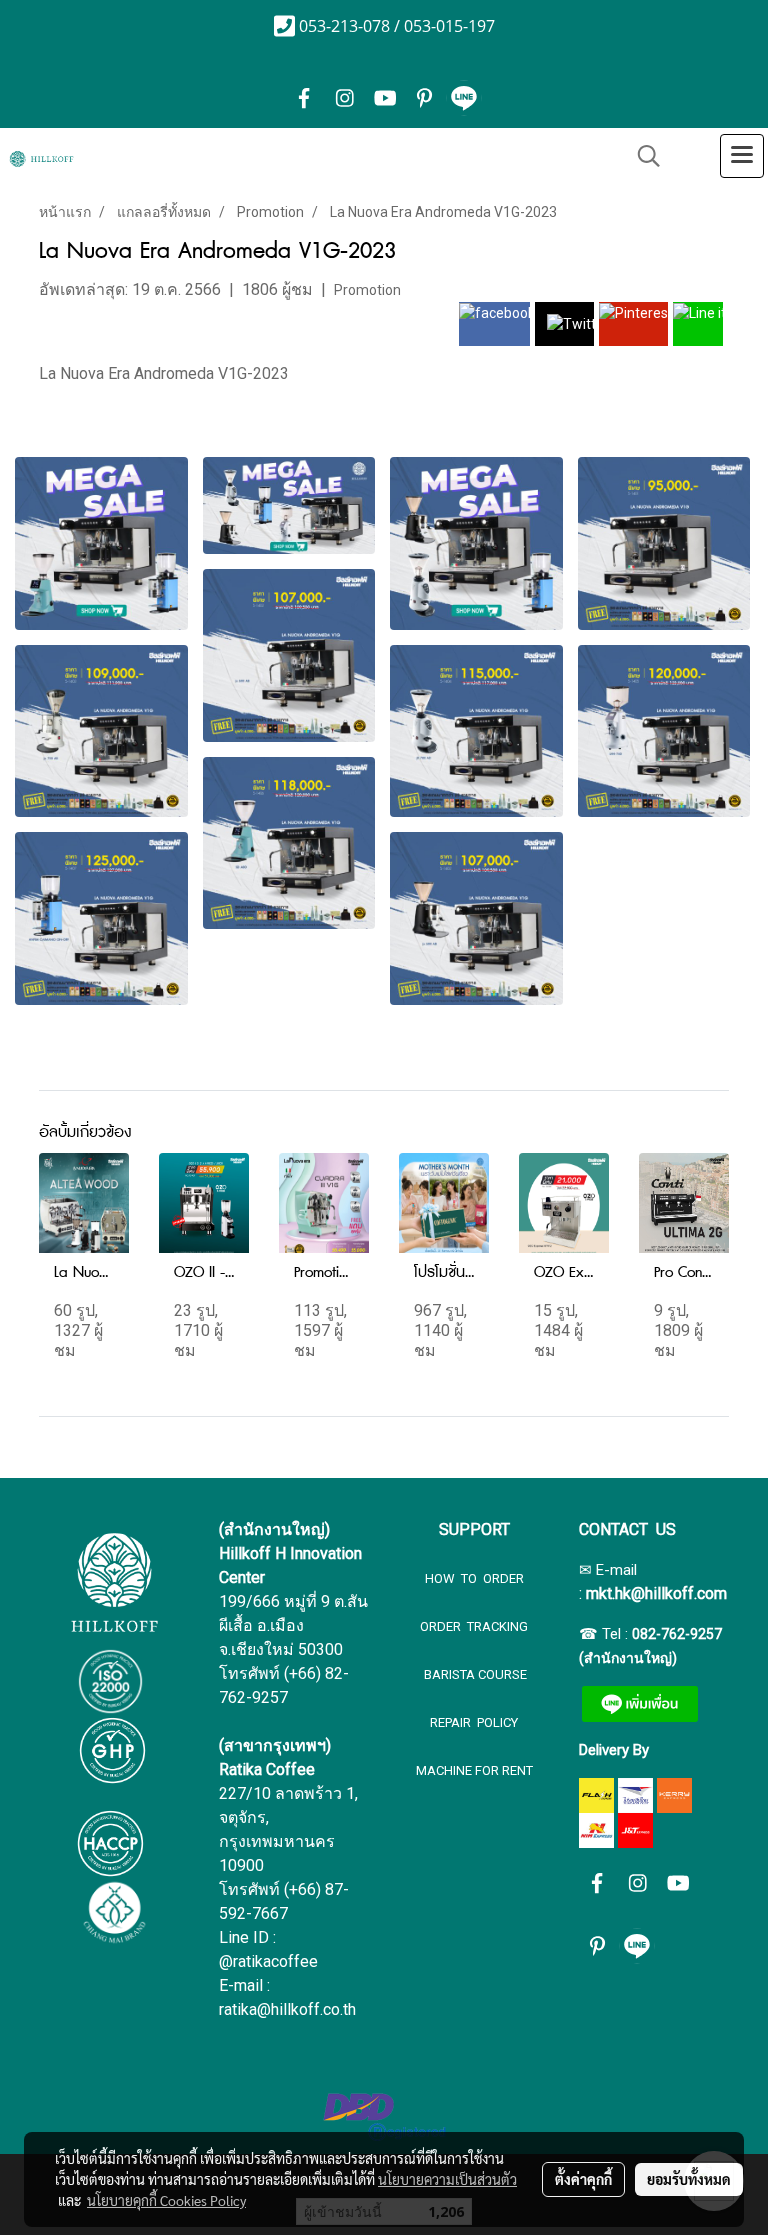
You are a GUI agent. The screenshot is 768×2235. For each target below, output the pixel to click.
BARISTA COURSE (474, 1674)
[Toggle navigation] (742, 156)
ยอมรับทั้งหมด (689, 2179)
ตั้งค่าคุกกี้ (583, 2179)
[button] (642, 156)
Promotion (367, 290)
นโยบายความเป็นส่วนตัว (447, 2179)
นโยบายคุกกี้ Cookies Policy (166, 2200)
